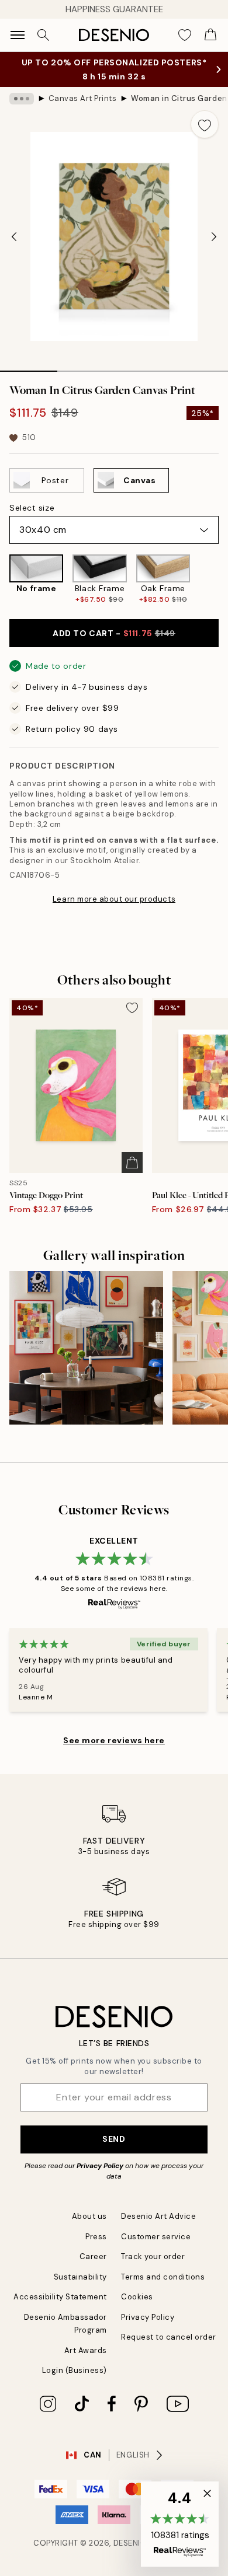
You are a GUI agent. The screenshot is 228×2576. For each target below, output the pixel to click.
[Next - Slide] (214, 236)
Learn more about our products (114, 899)
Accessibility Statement (60, 2297)
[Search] (43, 35)
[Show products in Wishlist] (185, 35)
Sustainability (80, 2277)
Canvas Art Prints (83, 98)
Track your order (153, 2256)
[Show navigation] (18, 35)
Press (96, 2237)
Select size (32, 508)
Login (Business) (75, 2370)
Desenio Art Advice (158, 2216)
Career (93, 2256)
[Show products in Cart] (210, 35)
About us (89, 2216)
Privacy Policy (100, 2166)
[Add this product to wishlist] (205, 124)
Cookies (137, 2297)
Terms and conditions (163, 2277)
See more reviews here (114, 1740)
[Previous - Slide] (14, 236)
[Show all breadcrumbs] (22, 99)
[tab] (29, 367)
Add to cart (114, 633)
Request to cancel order (169, 2337)
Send (114, 2139)
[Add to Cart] (132, 1163)
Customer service (156, 2237)
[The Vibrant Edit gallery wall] (86, 1348)
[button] (180, 2524)
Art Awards (86, 2350)
